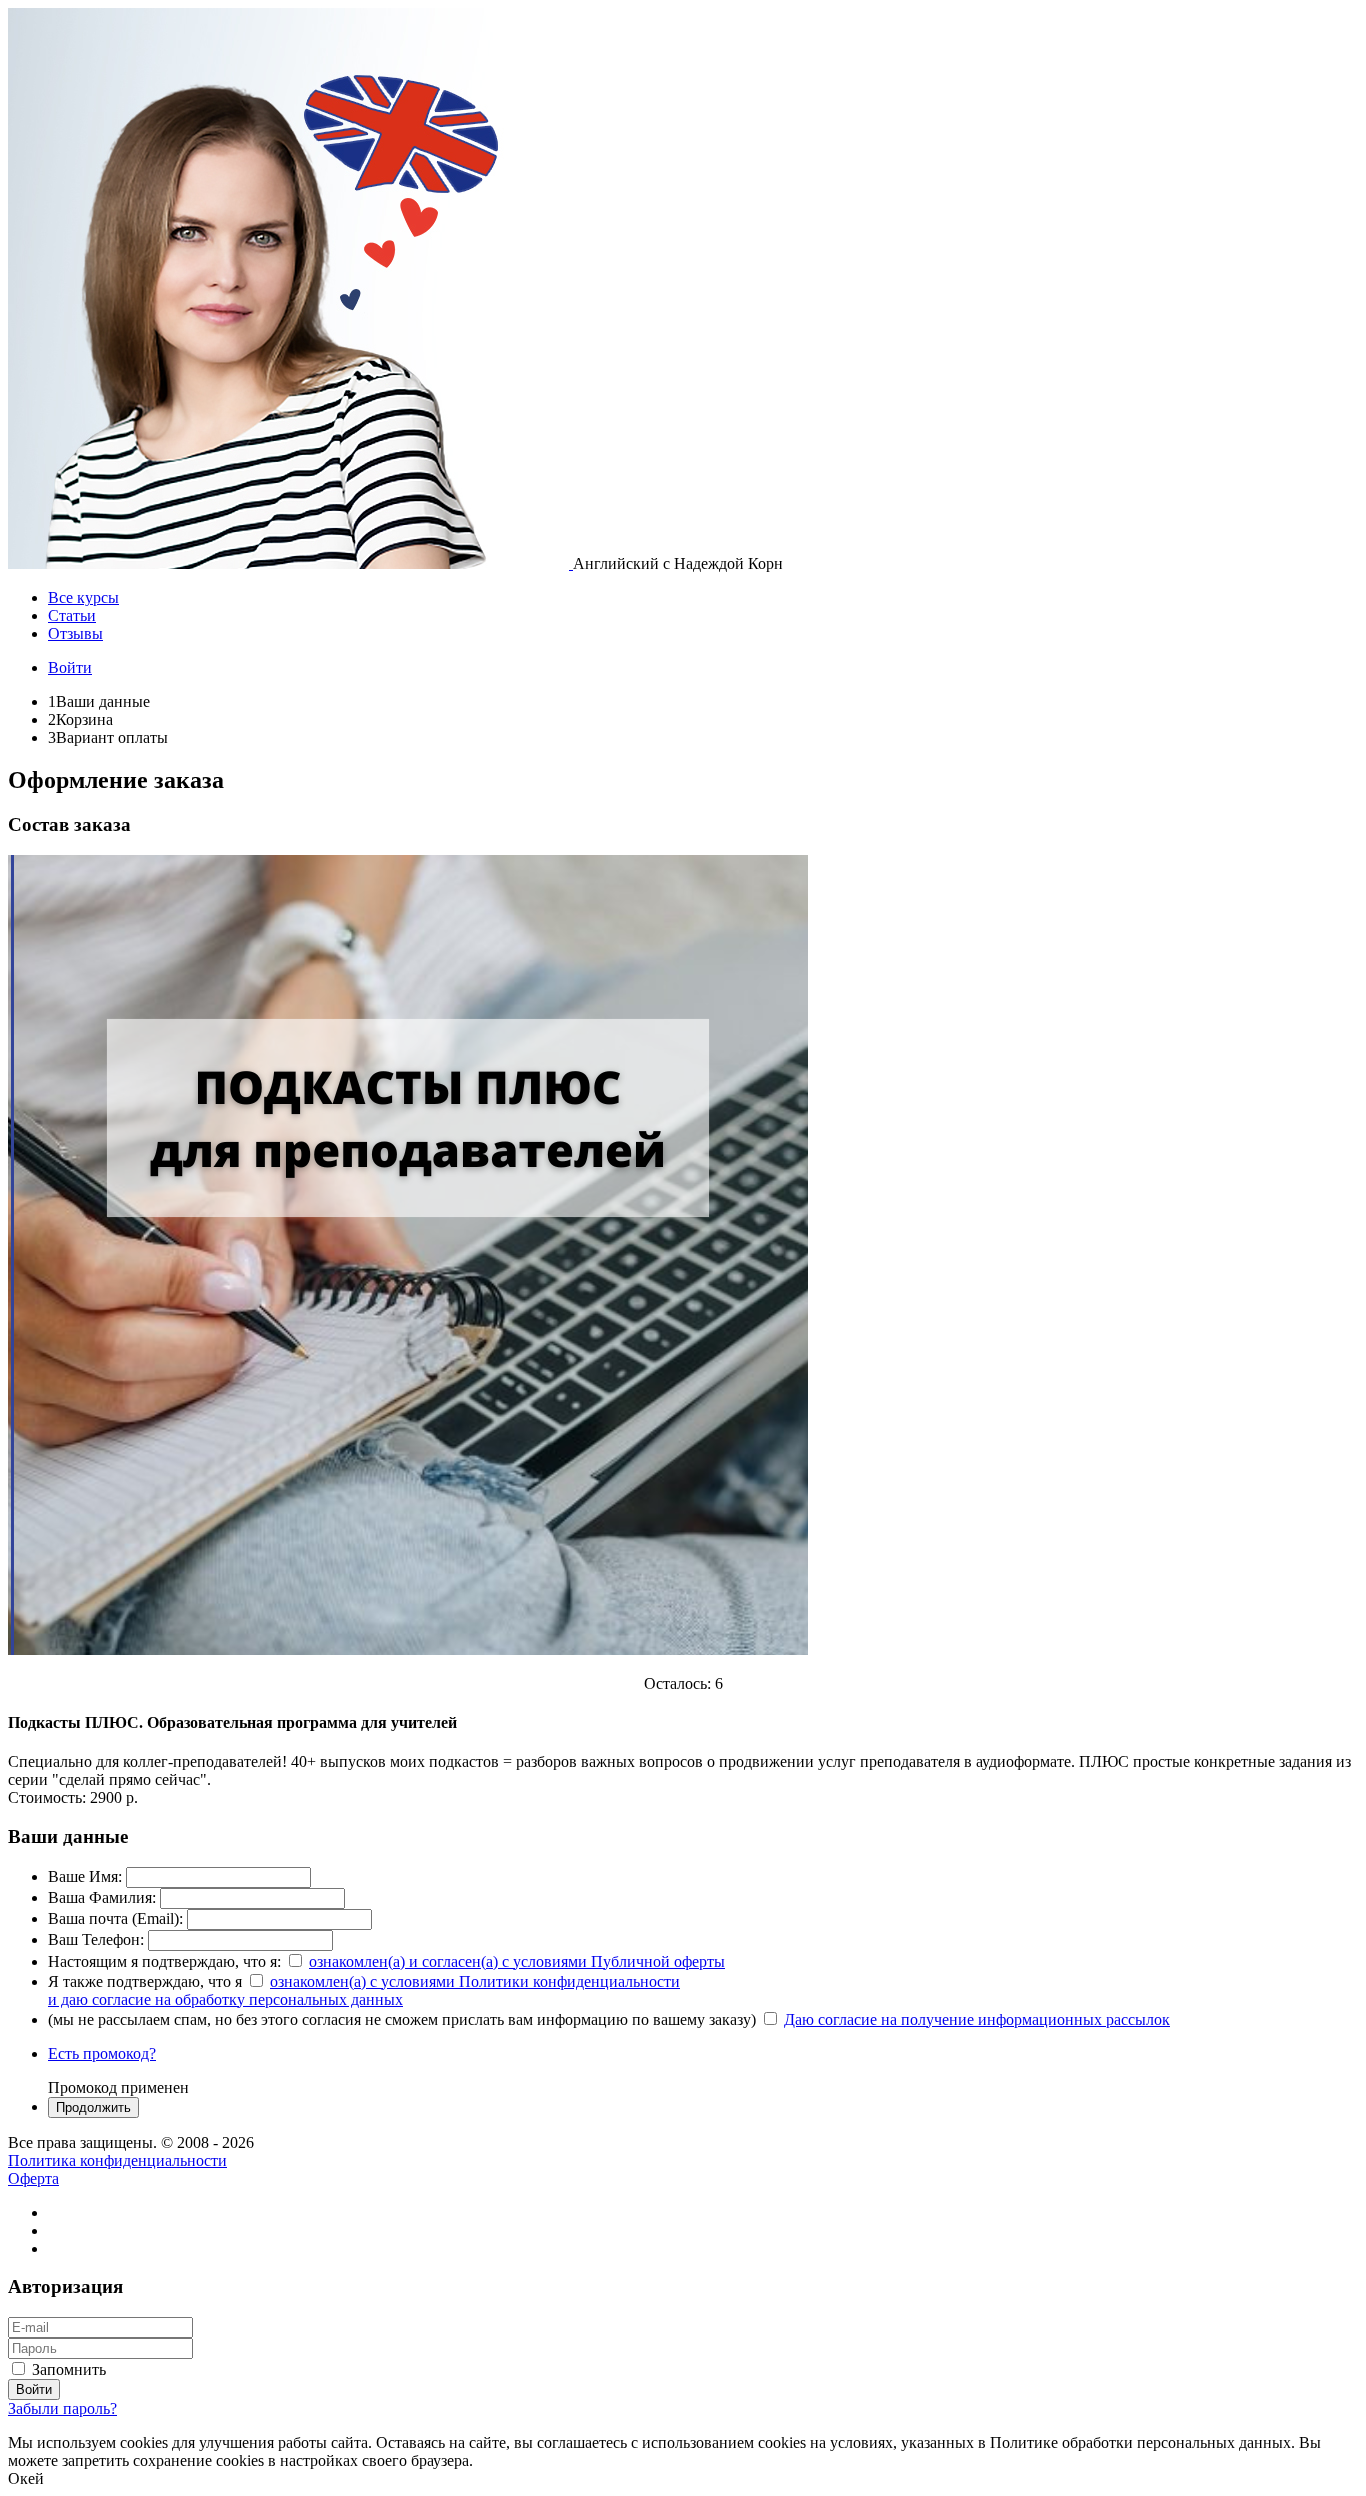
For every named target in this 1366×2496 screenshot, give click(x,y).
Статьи (72, 615)
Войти (70, 667)
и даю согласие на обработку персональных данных (225, 1999)
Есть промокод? (102, 2053)
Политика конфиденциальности (117, 2160)
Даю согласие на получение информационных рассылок (977, 2019)
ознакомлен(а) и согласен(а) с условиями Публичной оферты (517, 1961)
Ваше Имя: (85, 1876)
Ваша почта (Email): (115, 1918)
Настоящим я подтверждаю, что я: (164, 1961)
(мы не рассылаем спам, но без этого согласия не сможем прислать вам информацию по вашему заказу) (402, 2019)
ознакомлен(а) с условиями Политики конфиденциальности (475, 1981)
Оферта (33, 2178)
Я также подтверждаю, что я (145, 1981)
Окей (26, 2478)
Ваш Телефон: (96, 1939)
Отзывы (75, 633)
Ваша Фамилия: (102, 1897)
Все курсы (83, 597)
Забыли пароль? (62, 2408)
